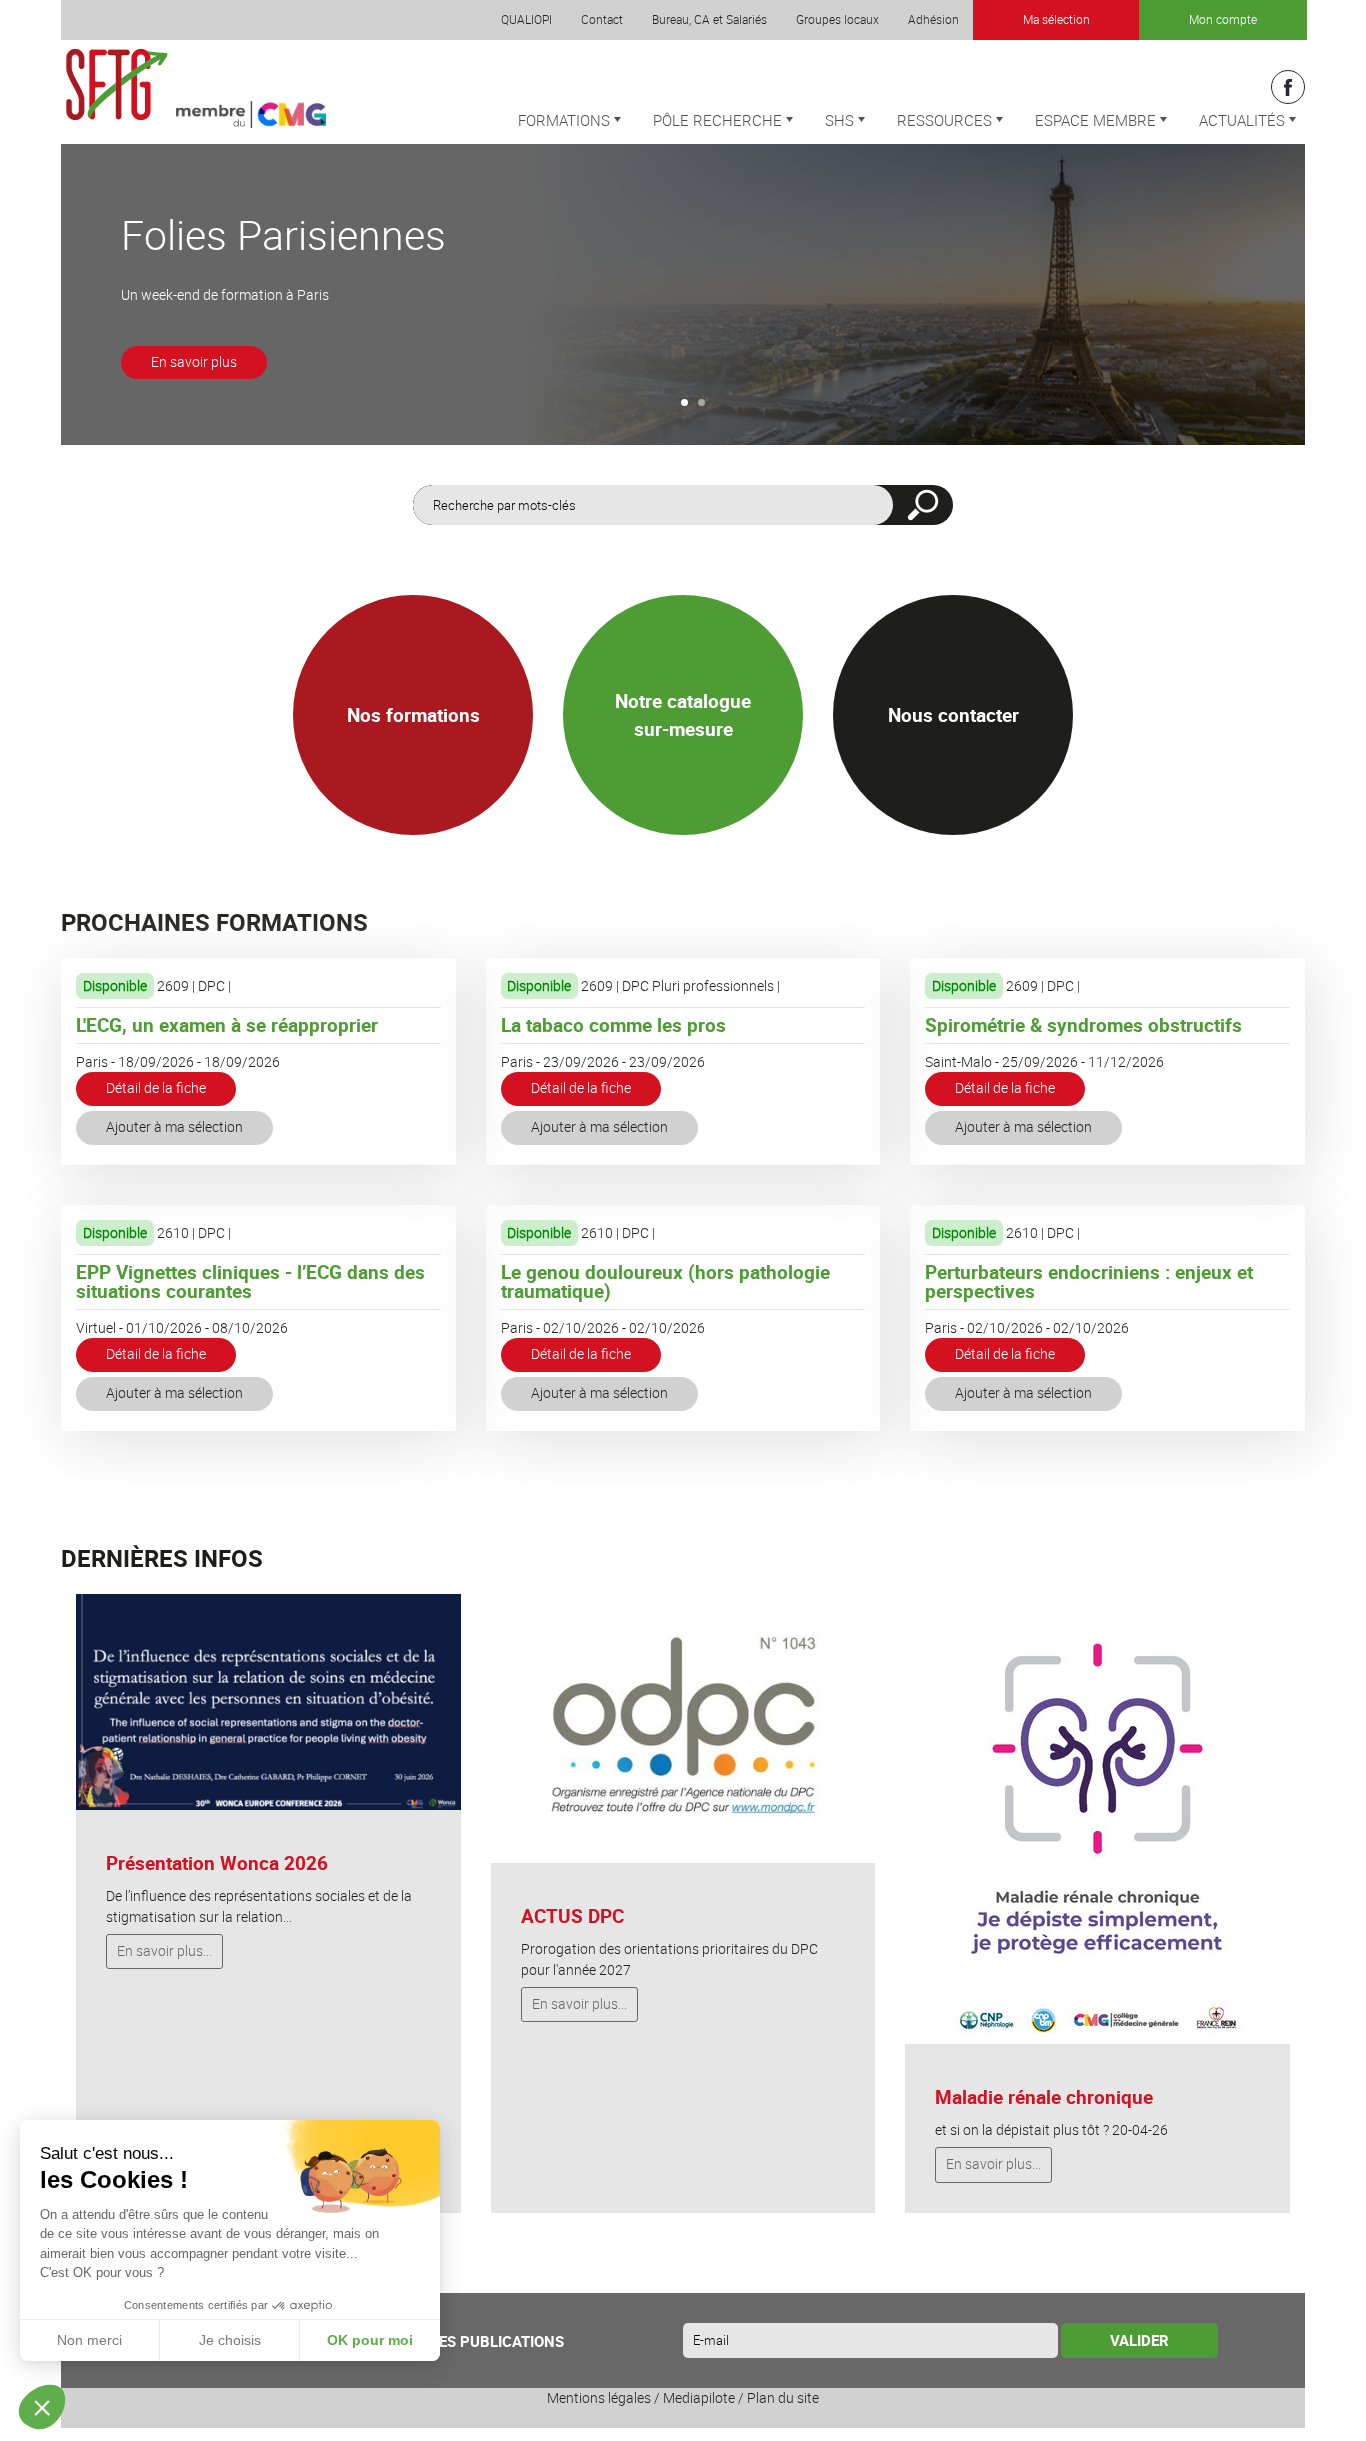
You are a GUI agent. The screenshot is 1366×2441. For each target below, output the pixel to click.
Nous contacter (953, 715)
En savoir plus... (164, 1951)
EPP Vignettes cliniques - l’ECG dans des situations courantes (250, 1281)
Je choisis (230, 2340)
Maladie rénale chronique (1044, 2097)
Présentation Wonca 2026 (217, 1863)
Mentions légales (599, 2398)
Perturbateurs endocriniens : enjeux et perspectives (1089, 1281)
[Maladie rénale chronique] (1097, 1818)
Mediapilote (699, 2398)
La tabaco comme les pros (613, 1025)
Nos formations (413, 715)
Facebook (1288, 87)
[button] (42, 2407)
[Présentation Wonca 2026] (268, 1701)
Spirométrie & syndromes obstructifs (1083, 1025)
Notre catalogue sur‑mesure (683, 715)
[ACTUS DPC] (683, 1727)
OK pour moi (370, 2340)
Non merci (89, 2340)
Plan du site (783, 2398)
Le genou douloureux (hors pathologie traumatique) (665, 1281)
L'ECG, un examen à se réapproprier (227, 1025)
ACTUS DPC (572, 1916)
